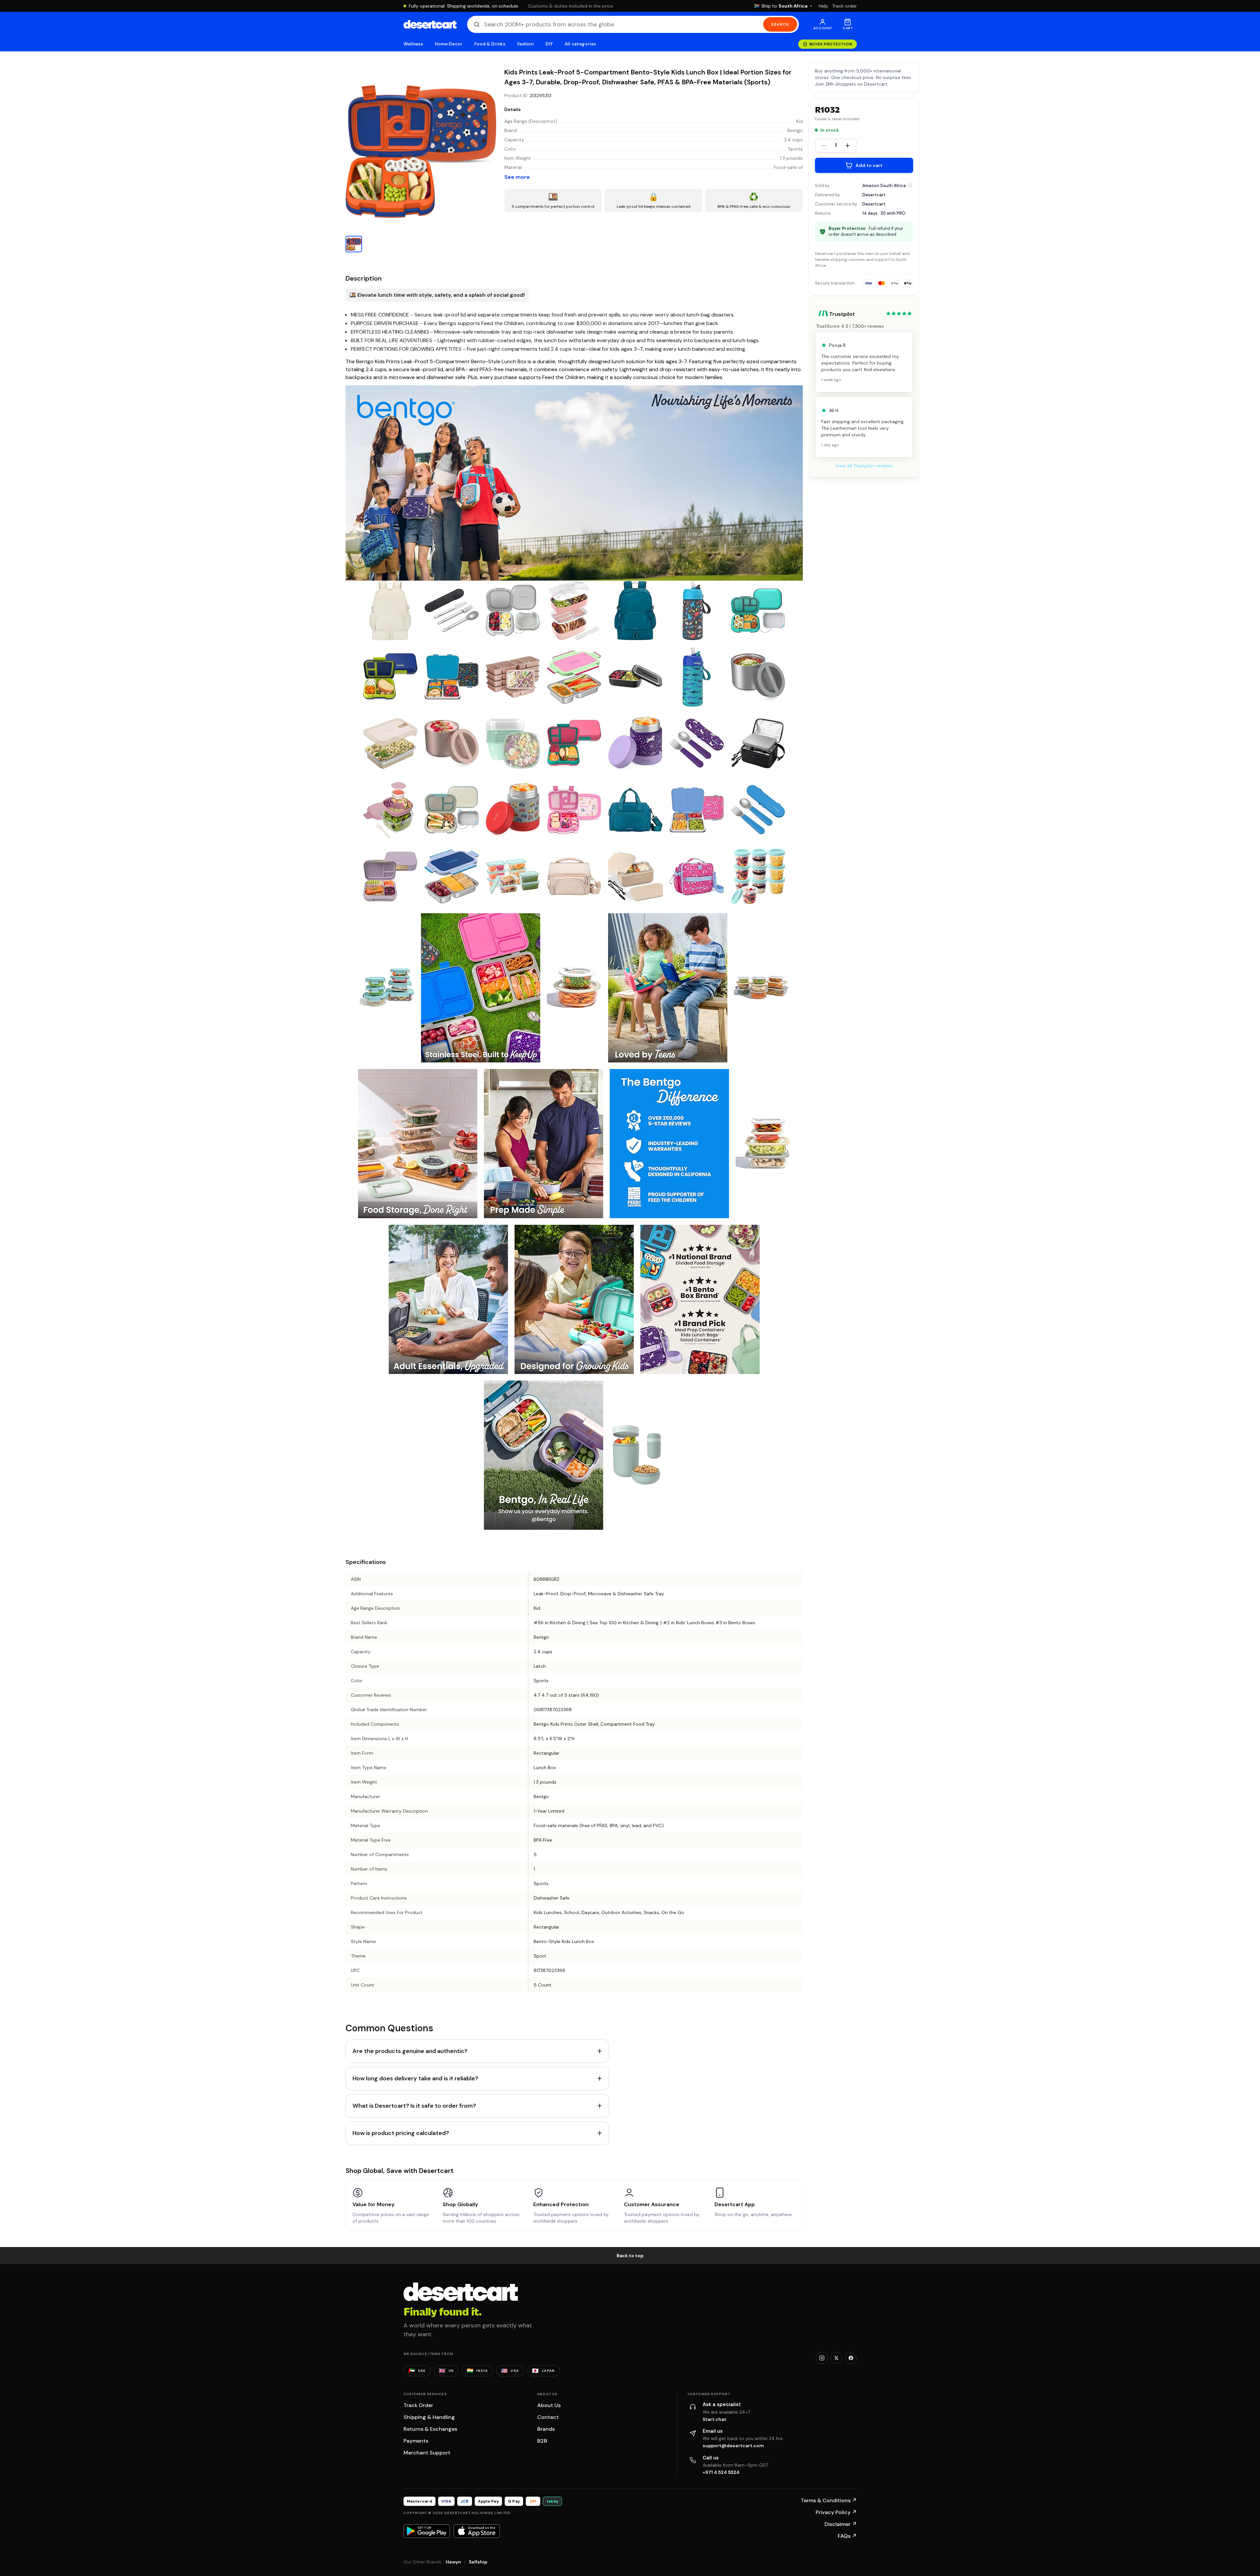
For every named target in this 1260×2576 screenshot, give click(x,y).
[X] (836, 2358)
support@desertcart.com (733, 2446)
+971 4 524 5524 (721, 2472)
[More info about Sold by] (910, 185)
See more (517, 177)
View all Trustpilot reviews (864, 466)
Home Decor (449, 44)
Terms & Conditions (829, 2500)
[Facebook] (851, 2358)
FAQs (847, 2536)
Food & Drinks (490, 44)
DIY (549, 44)
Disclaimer (841, 2524)
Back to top (630, 2256)
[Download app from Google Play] (427, 2531)
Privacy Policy (836, 2512)
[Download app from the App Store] (477, 2531)
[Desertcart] (430, 24)
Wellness (413, 44)
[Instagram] (822, 2358)
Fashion (525, 44)
